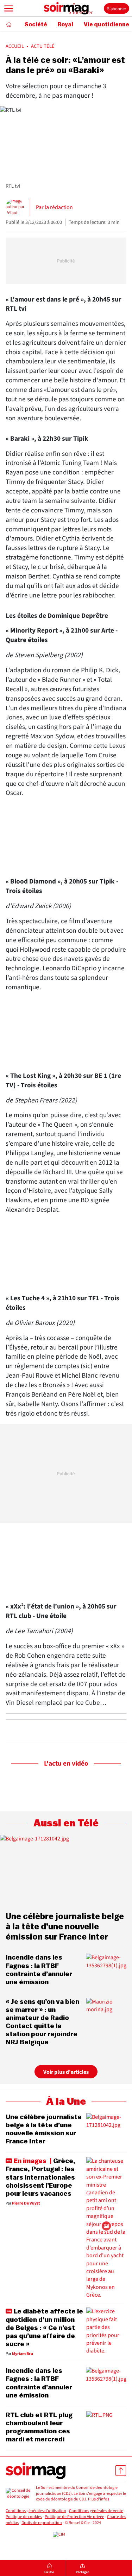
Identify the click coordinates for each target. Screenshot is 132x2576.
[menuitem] (50, 2568)
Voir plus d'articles (66, 2072)
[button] (9, 8)
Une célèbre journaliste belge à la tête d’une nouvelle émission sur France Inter (65, 1927)
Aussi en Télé (66, 1823)
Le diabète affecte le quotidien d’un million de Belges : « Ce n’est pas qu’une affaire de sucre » (44, 2328)
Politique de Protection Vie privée (74, 2517)
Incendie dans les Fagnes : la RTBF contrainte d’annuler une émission (39, 1970)
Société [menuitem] (36, 25)
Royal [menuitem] (65, 25)
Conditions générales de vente (96, 2511)
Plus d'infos (99, 2499)
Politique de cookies (24, 2517)
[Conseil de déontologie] (18, 2494)
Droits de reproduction (42, 2523)
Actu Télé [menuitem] (43, 46)
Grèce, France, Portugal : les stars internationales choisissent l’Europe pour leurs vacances (40, 2177)
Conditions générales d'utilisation (36, 2511)
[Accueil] (9, 24)
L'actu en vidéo (66, 1764)
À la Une (66, 2102)
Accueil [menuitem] (15, 46)
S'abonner (117, 9)
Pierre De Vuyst (26, 2203)
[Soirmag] (66, 8)
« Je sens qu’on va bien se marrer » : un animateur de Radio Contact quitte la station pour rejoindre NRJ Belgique (42, 2022)
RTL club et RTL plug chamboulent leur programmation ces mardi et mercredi (39, 2427)
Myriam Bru (23, 2354)
